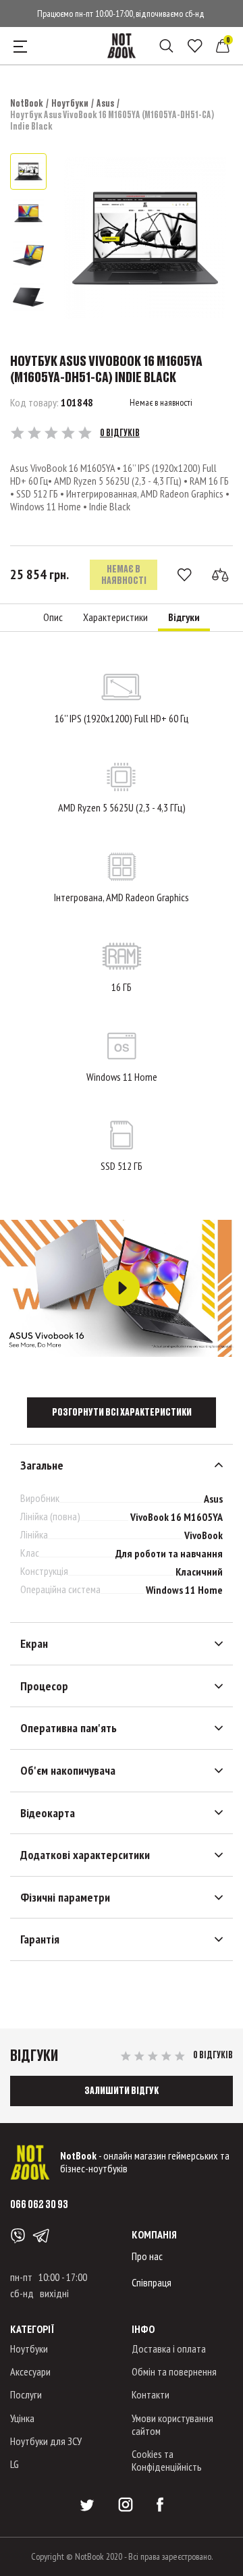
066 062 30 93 (39, 2204)
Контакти (151, 2394)
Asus (105, 103)
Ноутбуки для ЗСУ (46, 2441)
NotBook (27, 103)
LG (15, 2464)
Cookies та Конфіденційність (167, 2460)
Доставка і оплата (169, 2349)
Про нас (147, 2256)
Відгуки (184, 617)
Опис (53, 617)
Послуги (26, 2394)
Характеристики (115, 617)
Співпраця (152, 2282)
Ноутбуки (70, 103)
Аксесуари (30, 2371)
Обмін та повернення (174, 2371)
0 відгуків (120, 433)
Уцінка (22, 2418)
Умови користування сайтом (172, 2424)
